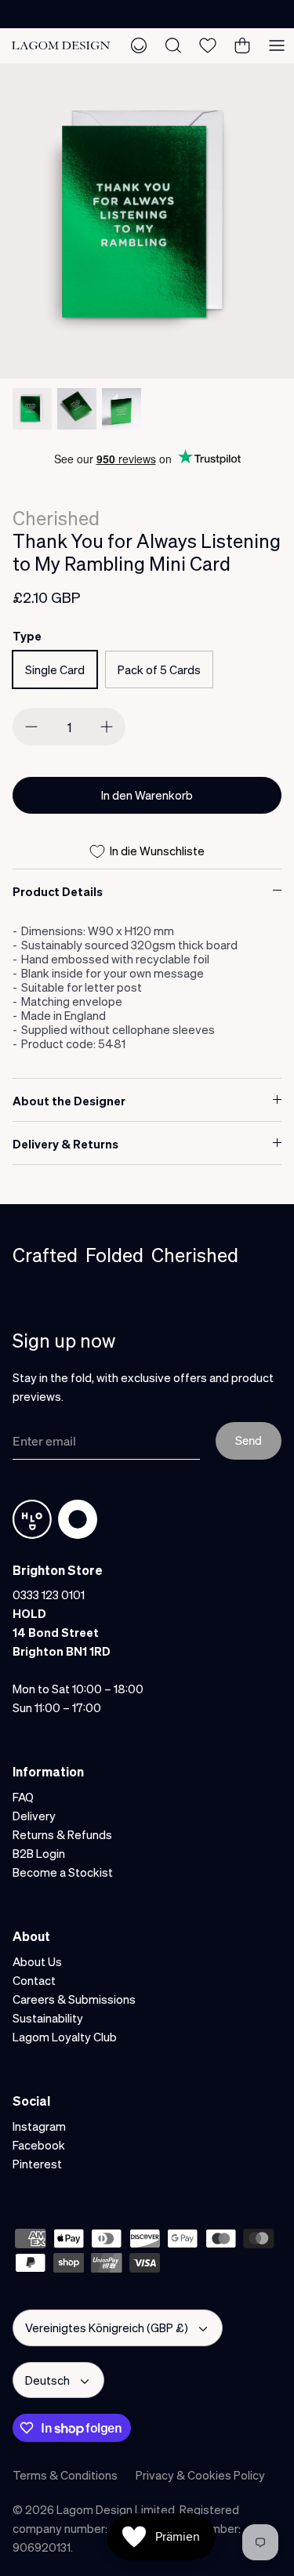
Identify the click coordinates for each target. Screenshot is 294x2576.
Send (249, 1440)
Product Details (58, 891)
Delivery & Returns (65, 1144)
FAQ (23, 1797)
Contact (34, 1980)
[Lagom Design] (61, 46)
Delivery (34, 1816)
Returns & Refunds (62, 1834)
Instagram (39, 2126)
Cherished (56, 518)
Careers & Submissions (74, 1999)
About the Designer (69, 1101)
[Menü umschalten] (277, 45)
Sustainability (48, 2018)
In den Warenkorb (147, 795)
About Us (37, 1961)
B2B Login (39, 1853)
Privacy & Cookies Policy (200, 2475)
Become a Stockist (63, 1872)
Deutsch (47, 2380)
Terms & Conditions (65, 2475)
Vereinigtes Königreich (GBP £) (107, 2327)
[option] (147, 221)
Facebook (39, 2145)
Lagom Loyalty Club (65, 2037)
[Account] (139, 45)
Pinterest (37, 2164)
